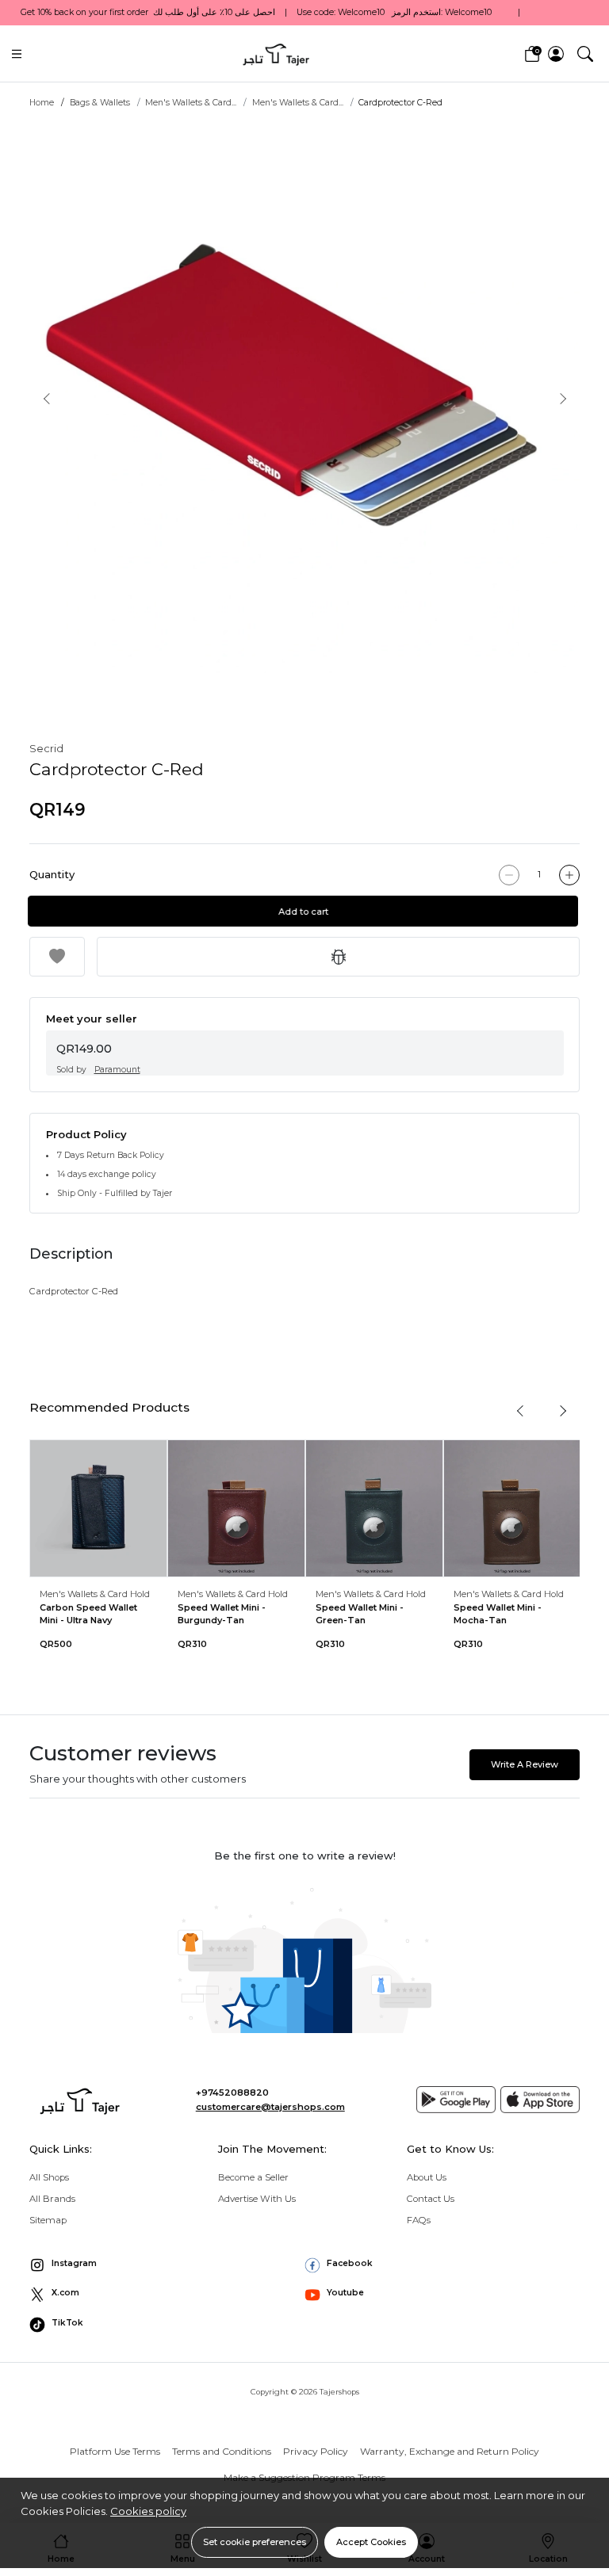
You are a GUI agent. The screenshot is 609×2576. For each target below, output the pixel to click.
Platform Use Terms (115, 2451)
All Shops (49, 2177)
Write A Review (525, 1764)
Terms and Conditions (222, 2451)
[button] (585, 53)
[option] (304, 398)
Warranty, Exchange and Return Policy (450, 2451)
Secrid (46, 748)
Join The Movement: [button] (272, 2149)
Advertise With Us (257, 2199)
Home (42, 103)
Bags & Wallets (100, 103)
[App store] (540, 2100)
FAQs (419, 2220)
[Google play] (456, 2100)
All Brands (52, 2199)
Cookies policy (148, 2511)
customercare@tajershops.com (270, 2107)
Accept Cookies (371, 2542)
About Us (427, 2177)
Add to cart (307, 912)
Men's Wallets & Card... (191, 103)
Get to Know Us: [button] (450, 2149)
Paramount (117, 1070)
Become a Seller (253, 2177)
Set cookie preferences (255, 2542)
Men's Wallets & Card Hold (95, 1594)
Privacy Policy (316, 2451)
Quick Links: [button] (61, 2149)
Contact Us (431, 2199)
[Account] (556, 54)
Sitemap (48, 2220)
